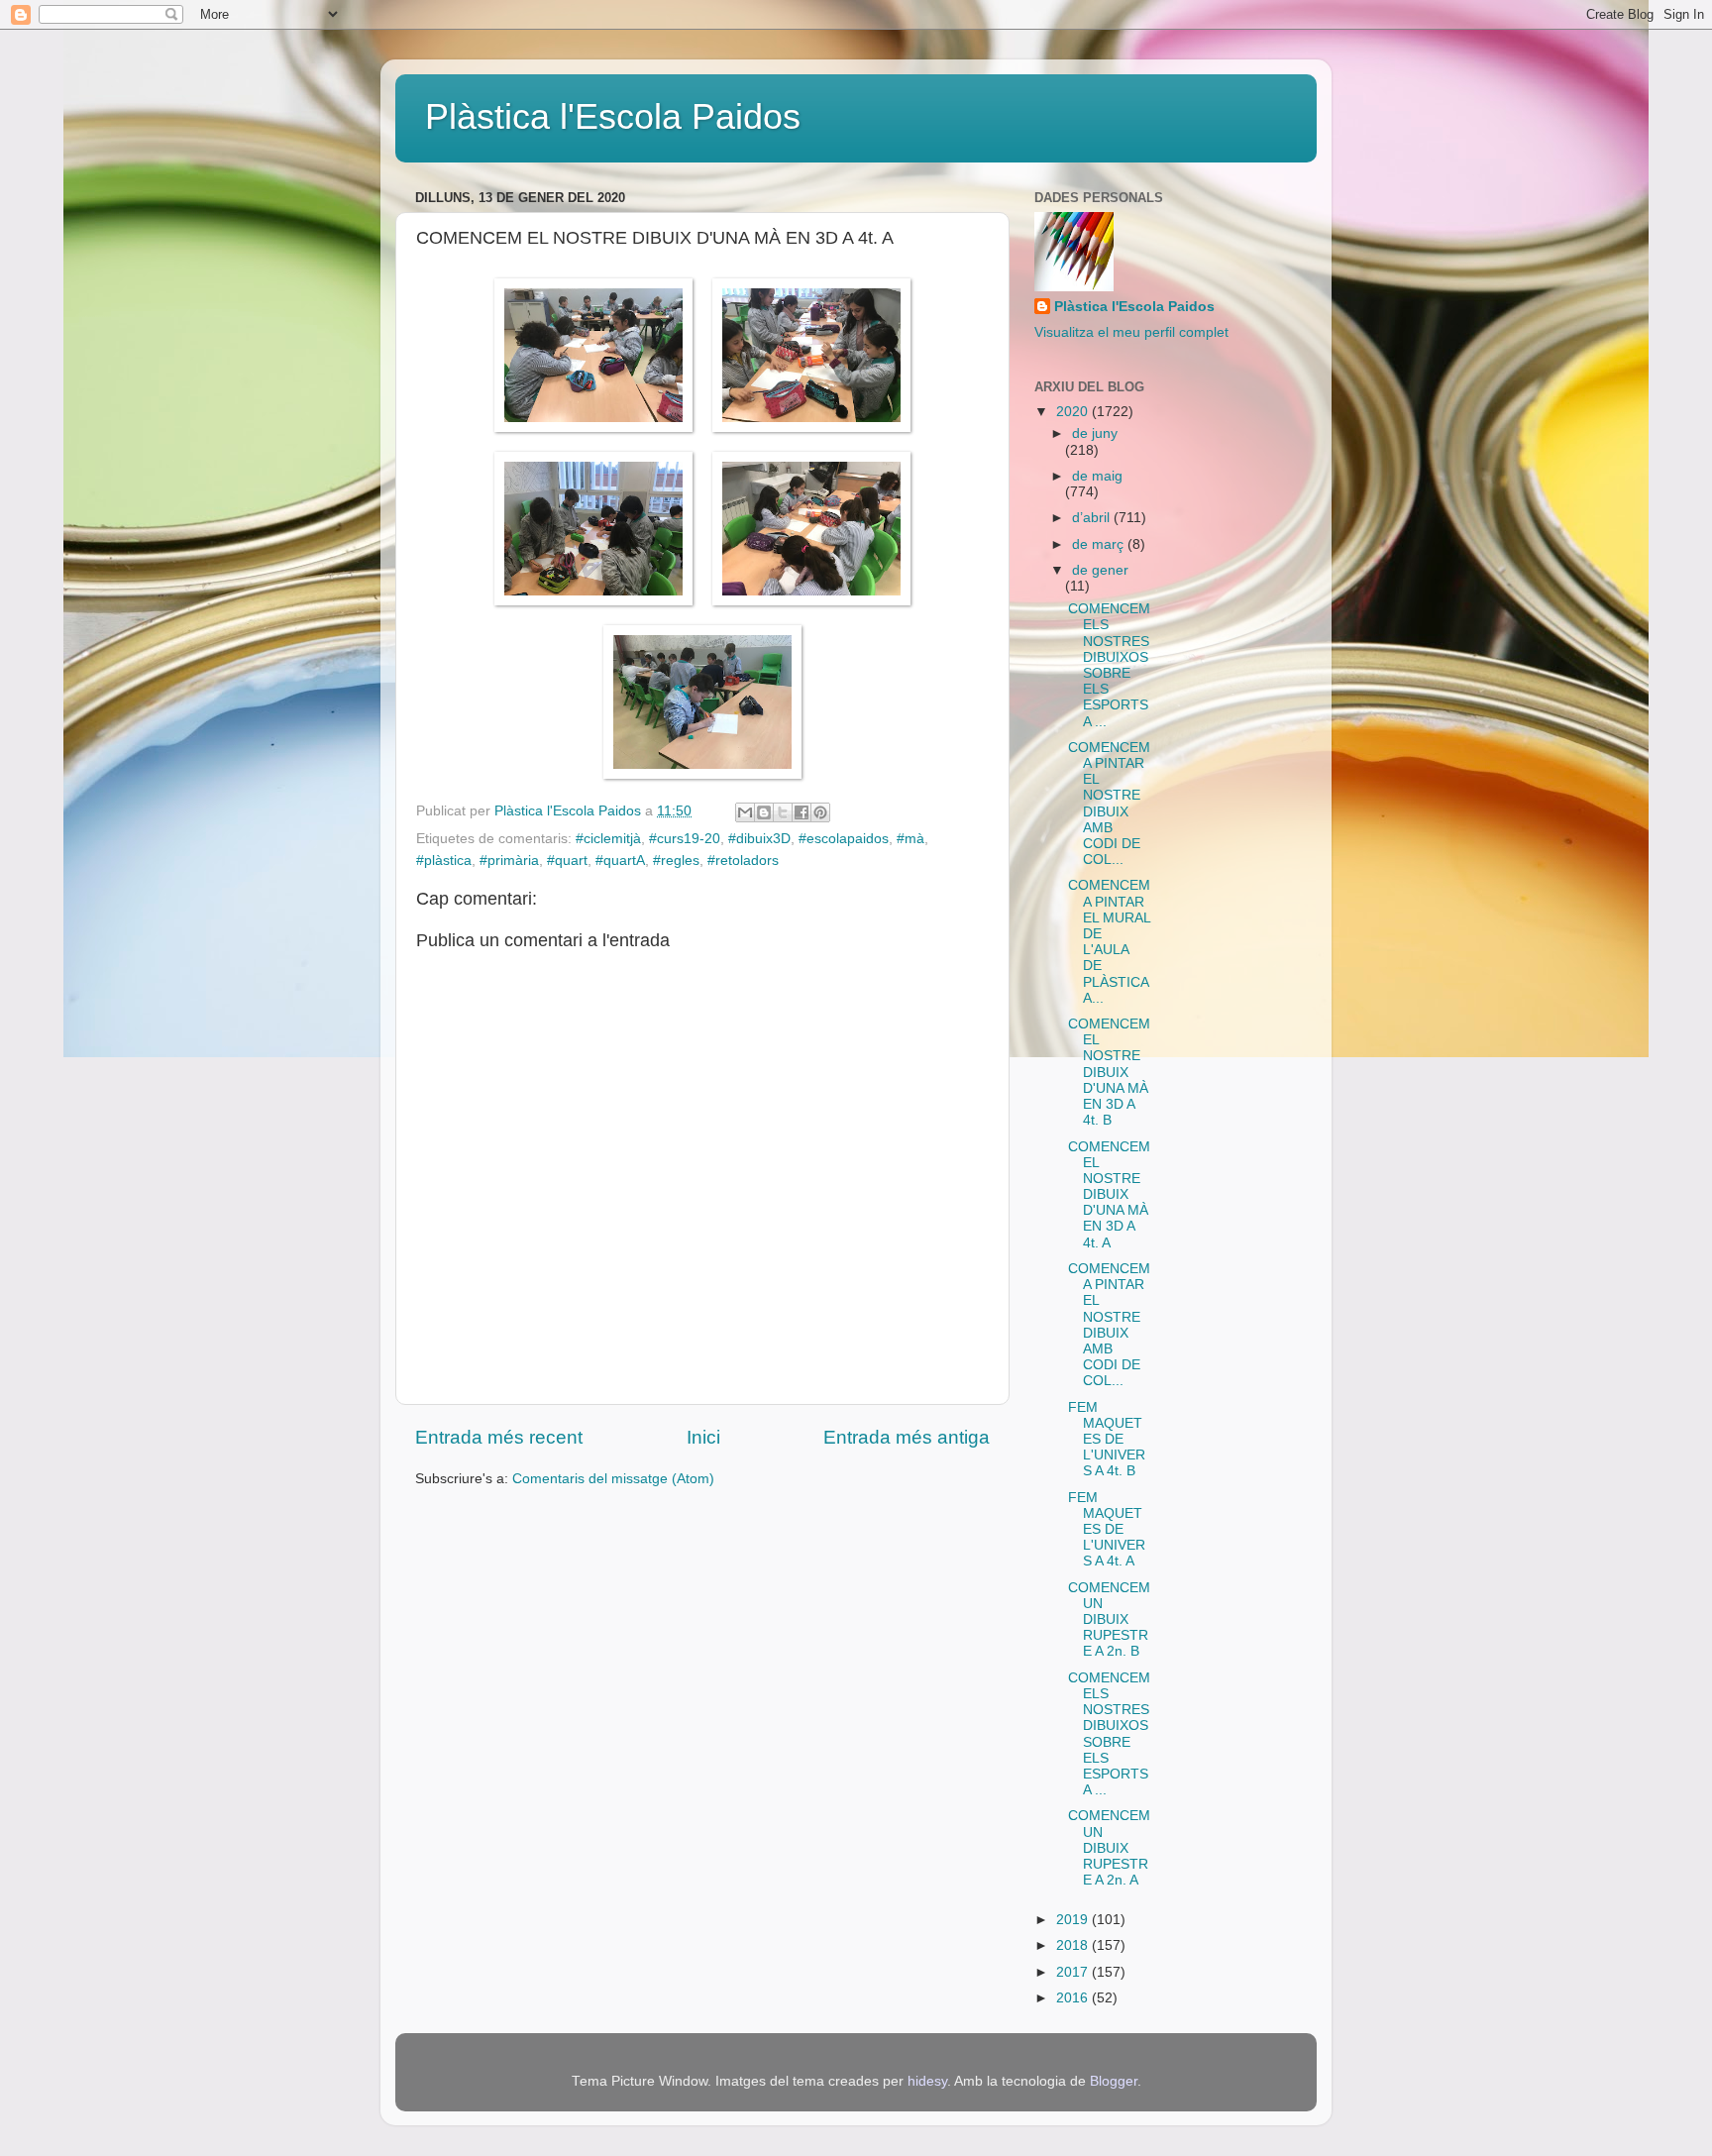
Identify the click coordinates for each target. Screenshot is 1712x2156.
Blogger (1114, 2081)
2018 (1074, 1945)
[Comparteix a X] (783, 812)
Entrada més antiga (907, 1437)
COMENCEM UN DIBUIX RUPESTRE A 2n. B (1109, 1620)
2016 (1074, 1998)
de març (1100, 544)
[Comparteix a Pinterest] (820, 812)
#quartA (620, 861)
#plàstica (444, 861)
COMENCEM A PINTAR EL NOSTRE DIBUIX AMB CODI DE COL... (1109, 804)
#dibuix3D (759, 839)
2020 (1074, 412)
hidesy (927, 2081)
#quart (567, 861)
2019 (1074, 1920)
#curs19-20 (685, 839)
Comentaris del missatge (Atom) (613, 1479)
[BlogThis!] (764, 812)
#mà (910, 839)
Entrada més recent (499, 1437)
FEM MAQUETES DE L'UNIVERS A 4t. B (1107, 1440)
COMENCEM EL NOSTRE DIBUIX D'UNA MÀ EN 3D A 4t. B (1109, 1072)
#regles (676, 861)
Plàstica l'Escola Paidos (613, 116)
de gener (1100, 570)
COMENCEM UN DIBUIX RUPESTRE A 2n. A (1109, 1848)
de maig (1097, 476)
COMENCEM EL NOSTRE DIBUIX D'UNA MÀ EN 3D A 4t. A (1109, 1195)
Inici (703, 1437)
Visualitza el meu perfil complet (1131, 332)
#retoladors (743, 861)
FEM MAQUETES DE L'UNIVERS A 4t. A (1107, 1530)
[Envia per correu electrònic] (745, 812)
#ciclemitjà (608, 839)
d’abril (1093, 518)
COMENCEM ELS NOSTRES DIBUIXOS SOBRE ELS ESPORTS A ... (1109, 665)
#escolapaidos (844, 839)
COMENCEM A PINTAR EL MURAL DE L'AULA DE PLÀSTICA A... (1109, 941)
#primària (509, 861)
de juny (1095, 433)
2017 (1074, 1972)
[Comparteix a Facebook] (802, 812)
